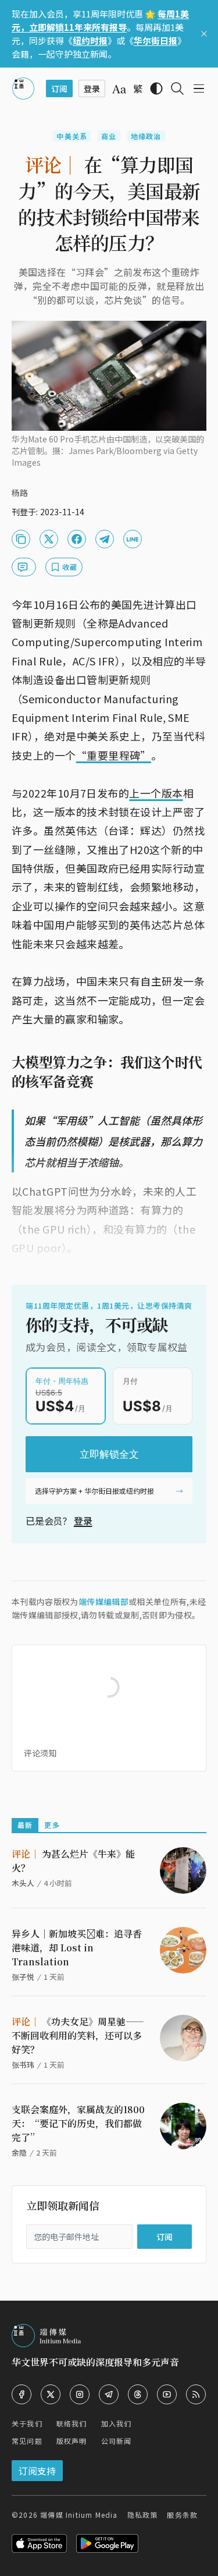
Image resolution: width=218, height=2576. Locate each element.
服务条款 (182, 2515)
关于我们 (27, 2423)
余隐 (19, 2152)
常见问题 (27, 2441)
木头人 (23, 1883)
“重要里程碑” (114, 755)
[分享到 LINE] (133, 539)
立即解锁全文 (109, 1454)
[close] (204, 34)
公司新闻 (117, 2441)
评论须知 (40, 1753)
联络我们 (72, 2423)
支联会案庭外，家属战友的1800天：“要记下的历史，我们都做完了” (78, 2123)
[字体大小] (119, 89)
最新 (25, 1825)
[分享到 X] (49, 539)
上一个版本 (156, 793)
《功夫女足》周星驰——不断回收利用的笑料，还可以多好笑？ (78, 2035)
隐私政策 (143, 2515)
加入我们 (117, 2423)
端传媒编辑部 (103, 1601)
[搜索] (177, 88)
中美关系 (72, 136)
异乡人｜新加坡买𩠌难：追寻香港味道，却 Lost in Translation (77, 1948)
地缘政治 (146, 136)
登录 (83, 1521)
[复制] (21, 539)
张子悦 (23, 1977)
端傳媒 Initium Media (79, 2515)
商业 (109, 136)
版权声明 (72, 2441)
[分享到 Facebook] (77, 539)
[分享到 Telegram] (105, 539)
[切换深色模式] (156, 88)
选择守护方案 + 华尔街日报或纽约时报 (94, 1491)
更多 (52, 1825)
